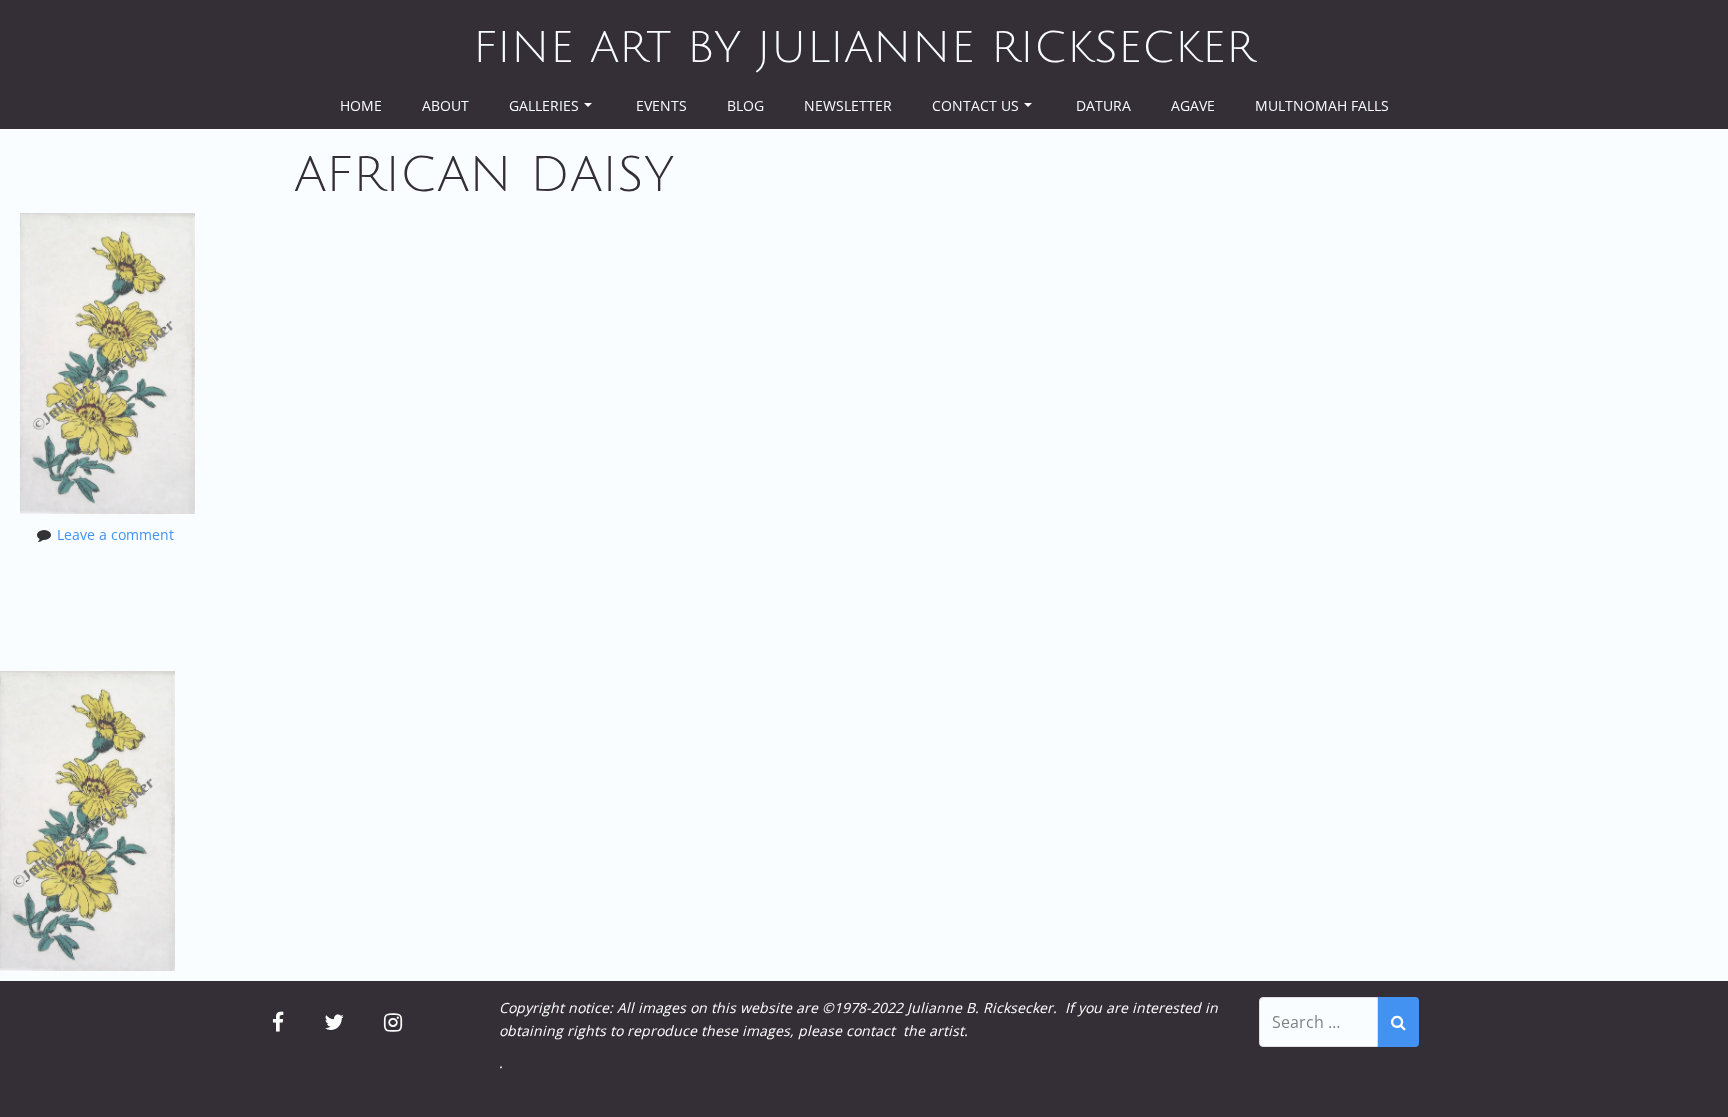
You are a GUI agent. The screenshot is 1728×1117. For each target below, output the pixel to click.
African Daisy (484, 175)
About (445, 105)
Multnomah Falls (1322, 105)
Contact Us (975, 105)
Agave (1193, 105)
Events (661, 105)
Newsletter (848, 105)
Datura (1103, 105)
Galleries (544, 105)
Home (361, 105)
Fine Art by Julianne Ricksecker (864, 48)
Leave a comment (115, 534)
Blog (745, 105)
